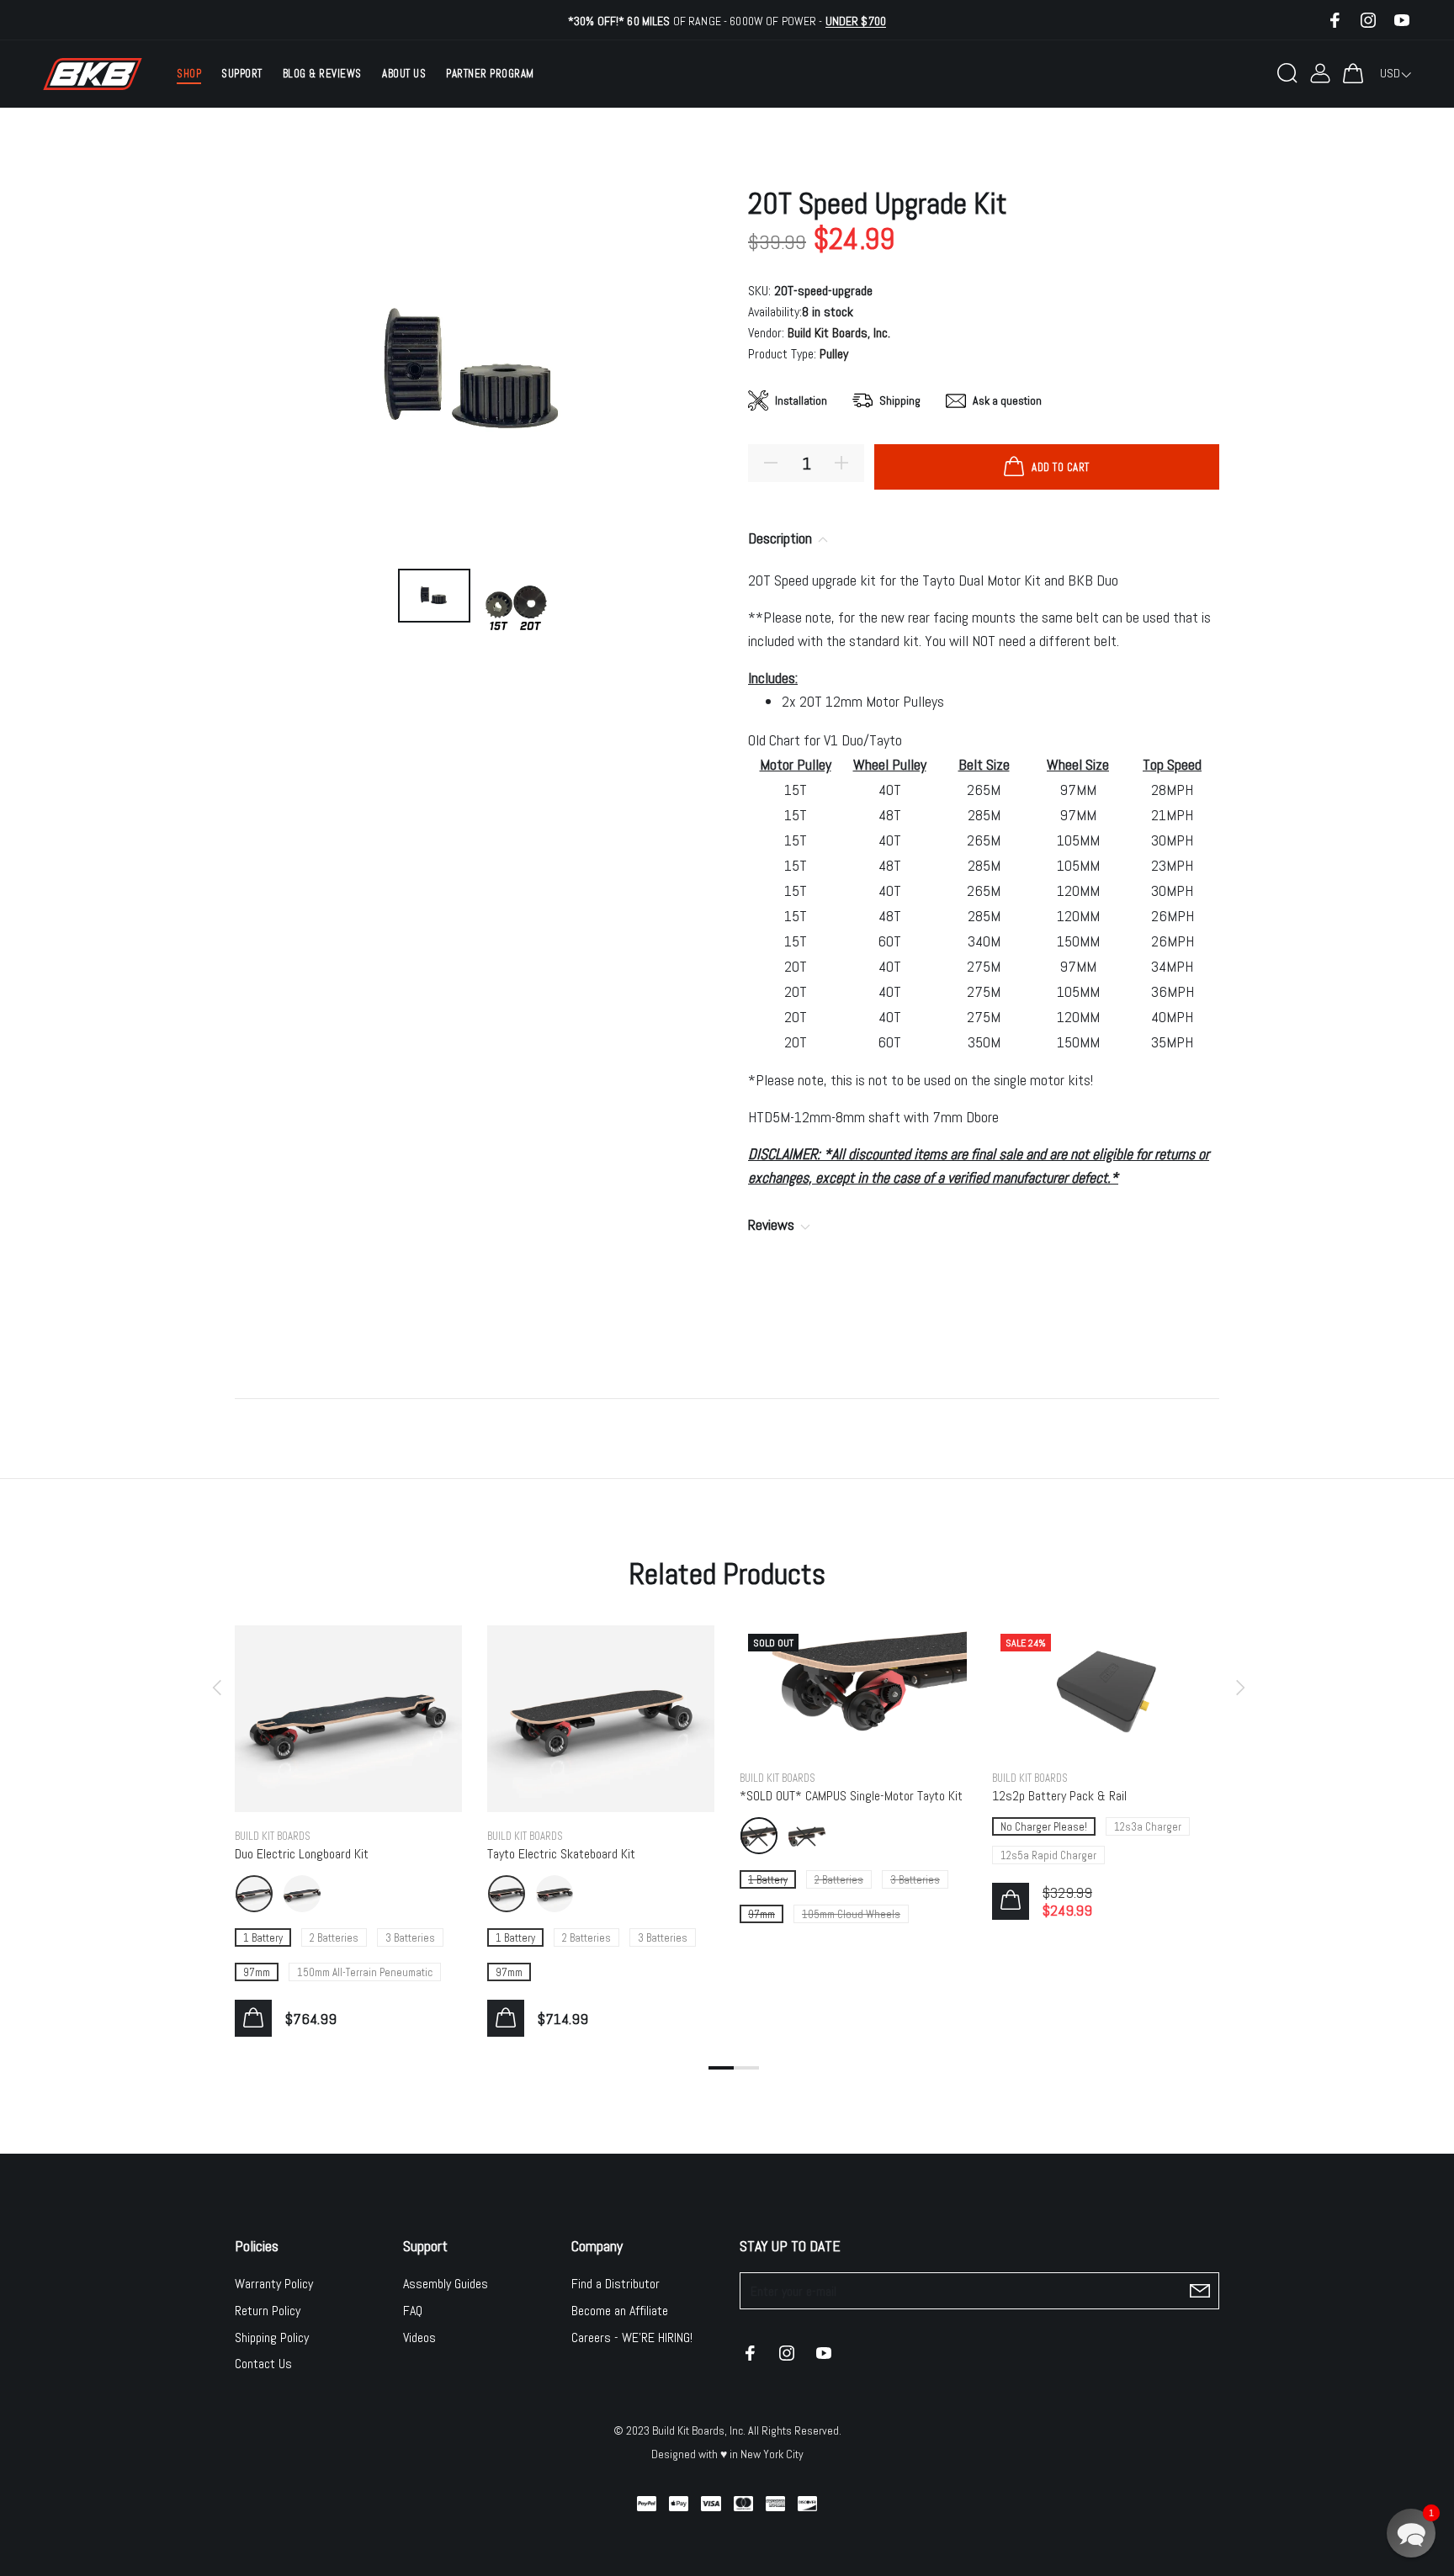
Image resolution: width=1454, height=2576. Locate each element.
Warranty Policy (274, 2284)
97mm (257, 1972)
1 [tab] (721, 2068)
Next (1238, 1688)
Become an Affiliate (620, 2311)
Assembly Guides (446, 2284)
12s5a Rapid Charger (1048, 1855)
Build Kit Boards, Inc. (839, 333)
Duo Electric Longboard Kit (302, 1854)
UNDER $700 (856, 21)
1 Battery (263, 1938)
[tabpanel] (348, 1814)
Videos (419, 2337)
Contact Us (263, 2364)
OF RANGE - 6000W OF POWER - (727, 21)
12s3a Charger (1148, 1827)
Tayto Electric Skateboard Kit (561, 1854)
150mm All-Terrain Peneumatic (365, 1972)
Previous (216, 1688)
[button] (1411, 2533)
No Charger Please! (1044, 1827)
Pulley (834, 354)
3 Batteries (410, 1938)
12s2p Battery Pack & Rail (1059, 1796)
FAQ (413, 2311)
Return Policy (268, 2311)
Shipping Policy (272, 2337)
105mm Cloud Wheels (851, 1914)
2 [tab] (746, 2068)
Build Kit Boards (273, 1836)
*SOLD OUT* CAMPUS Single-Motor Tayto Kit (851, 1796)
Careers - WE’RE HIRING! (632, 2337)
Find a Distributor (616, 2284)
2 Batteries (334, 1938)
